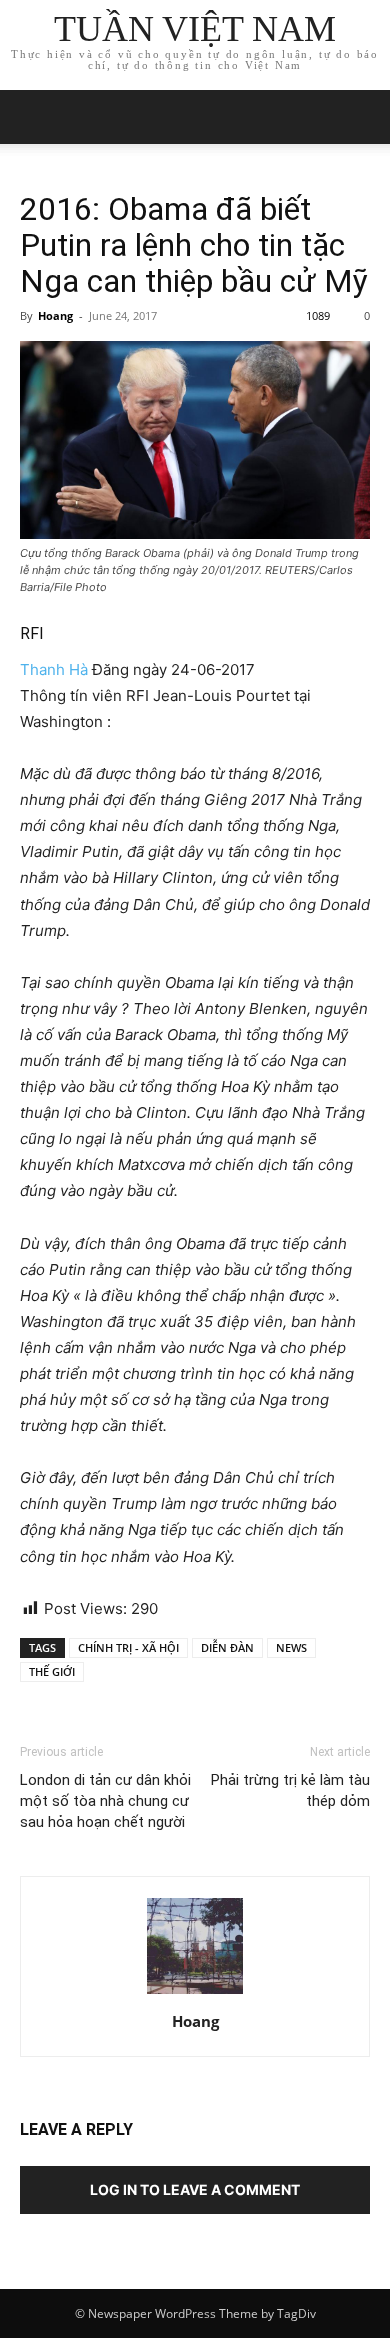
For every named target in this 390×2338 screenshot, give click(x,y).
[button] (362, 117)
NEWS (291, 1647)
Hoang (55, 315)
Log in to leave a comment (195, 2189)
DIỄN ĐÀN (227, 1647)
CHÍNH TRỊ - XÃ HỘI (128, 1647)
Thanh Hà (54, 669)
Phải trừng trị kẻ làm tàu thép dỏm (290, 1790)
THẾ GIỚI (52, 1671)
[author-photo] (195, 1993)
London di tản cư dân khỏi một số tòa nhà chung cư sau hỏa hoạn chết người (105, 1801)
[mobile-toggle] (34, 117)
